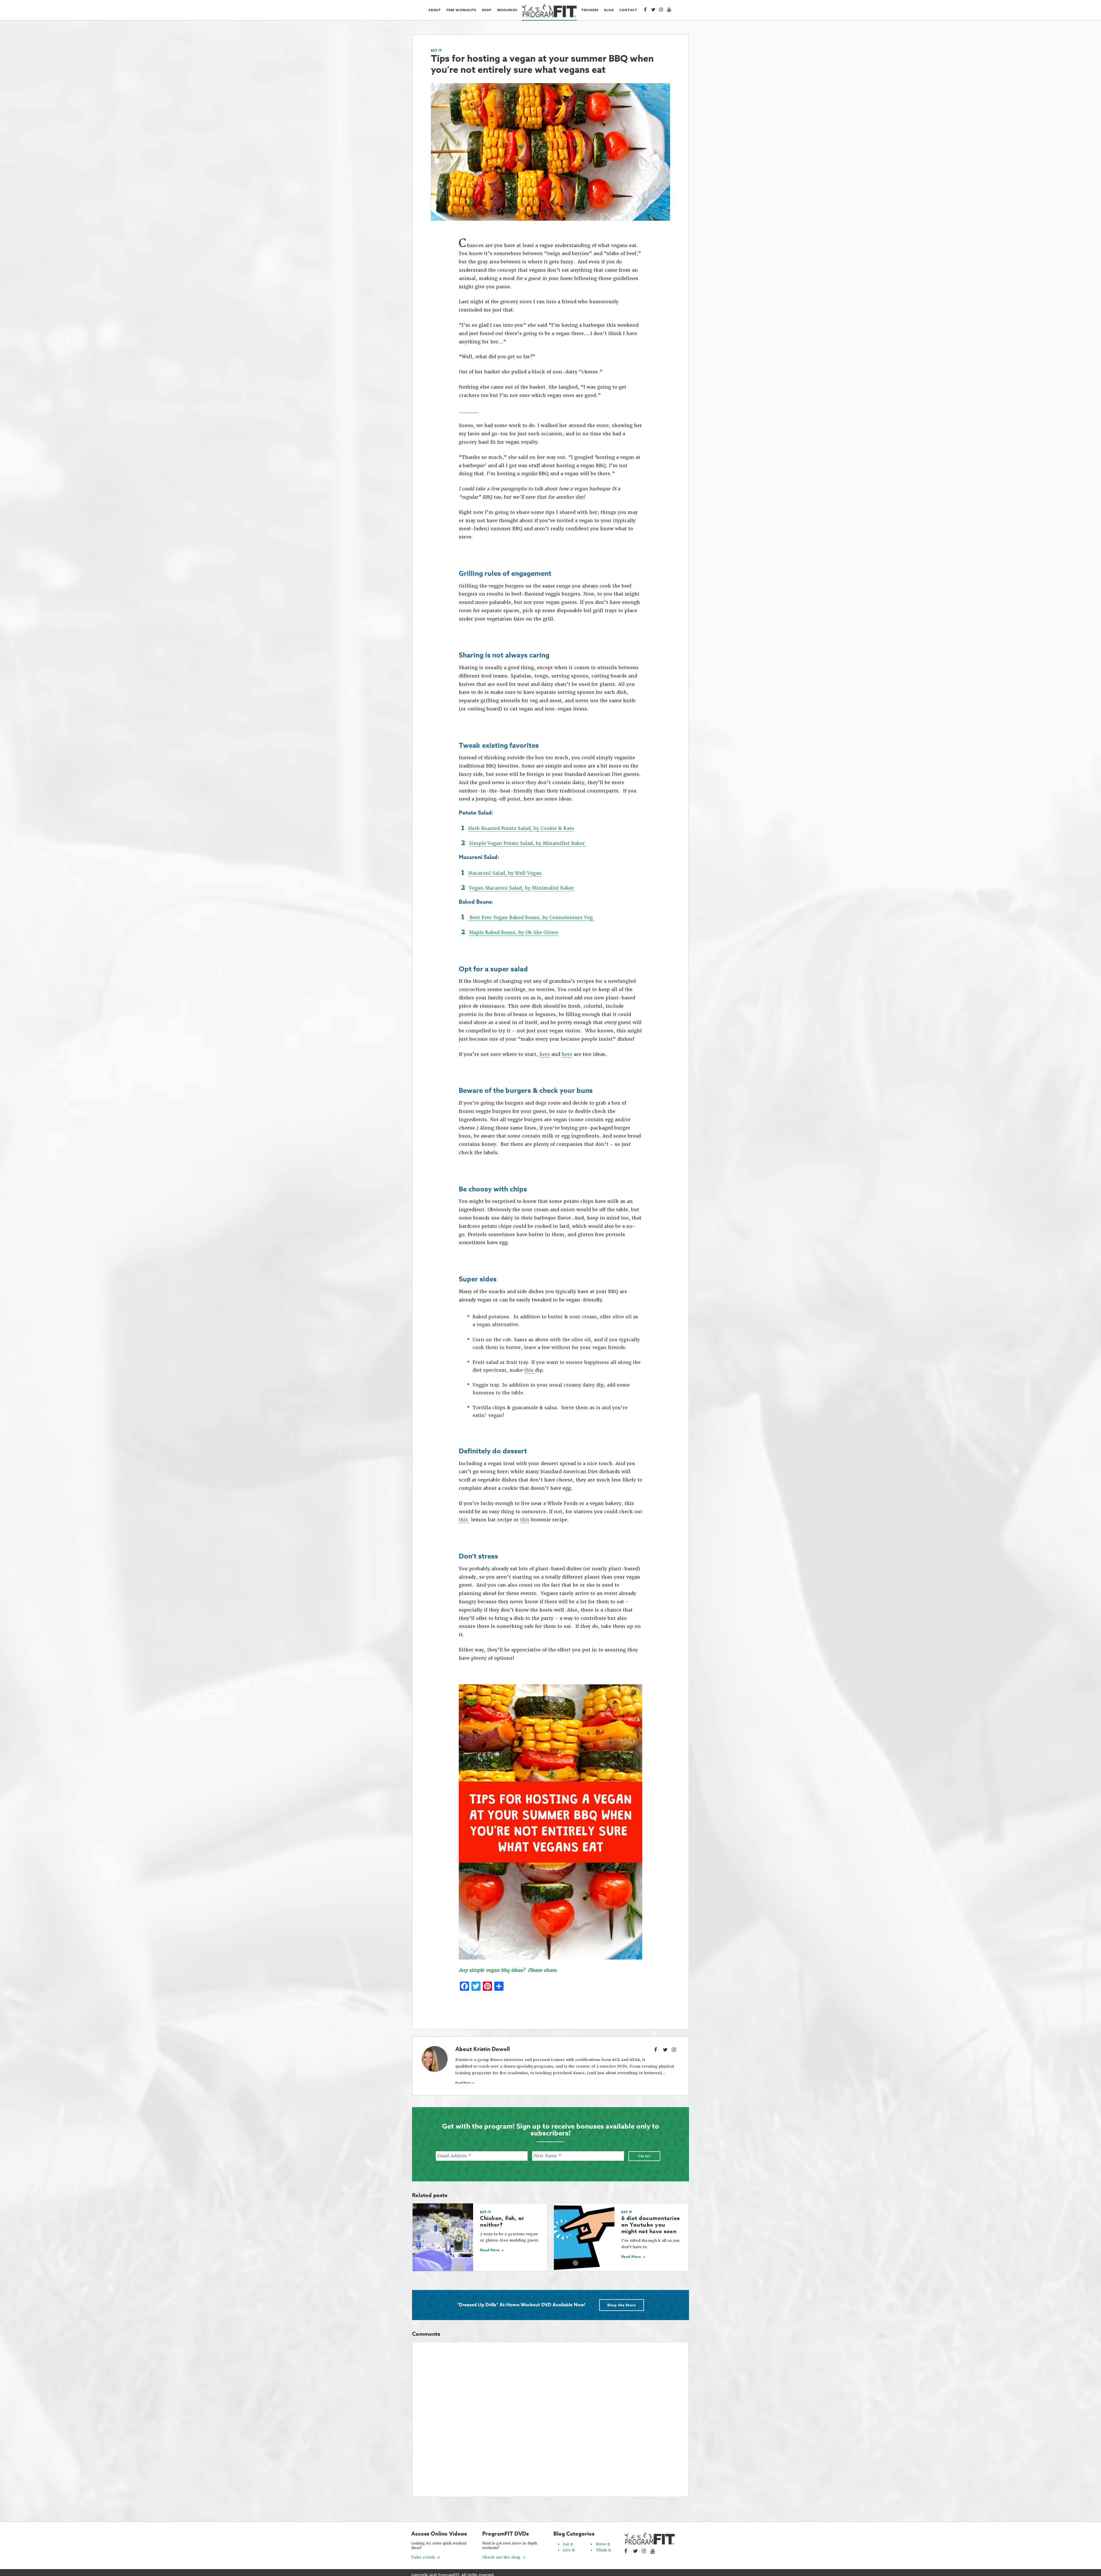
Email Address (454, 2156)
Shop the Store (622, 2305)
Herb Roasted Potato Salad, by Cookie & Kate (521, 828)
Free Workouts (461, 10)
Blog (609, 10)
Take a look (423, 2557)
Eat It (436, 50)
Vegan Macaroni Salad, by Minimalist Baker (522, 888)
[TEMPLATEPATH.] (549, 11)
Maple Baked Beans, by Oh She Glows (514, 932)
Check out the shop (501, 2557)
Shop (486, 10)
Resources (507, 10)
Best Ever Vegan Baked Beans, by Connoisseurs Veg (531, 918)
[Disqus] (550, 2418)
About (435, 10)
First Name (547, 2156)
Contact (628, 10)
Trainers (590, 10)
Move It (603, 2544)
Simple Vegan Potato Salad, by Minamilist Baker (528, 843)
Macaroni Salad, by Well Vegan (505, 873)
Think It (603, 2550)
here (545, 1054)
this (530, 1370)
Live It (569, 2550)
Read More (463, 2082)
